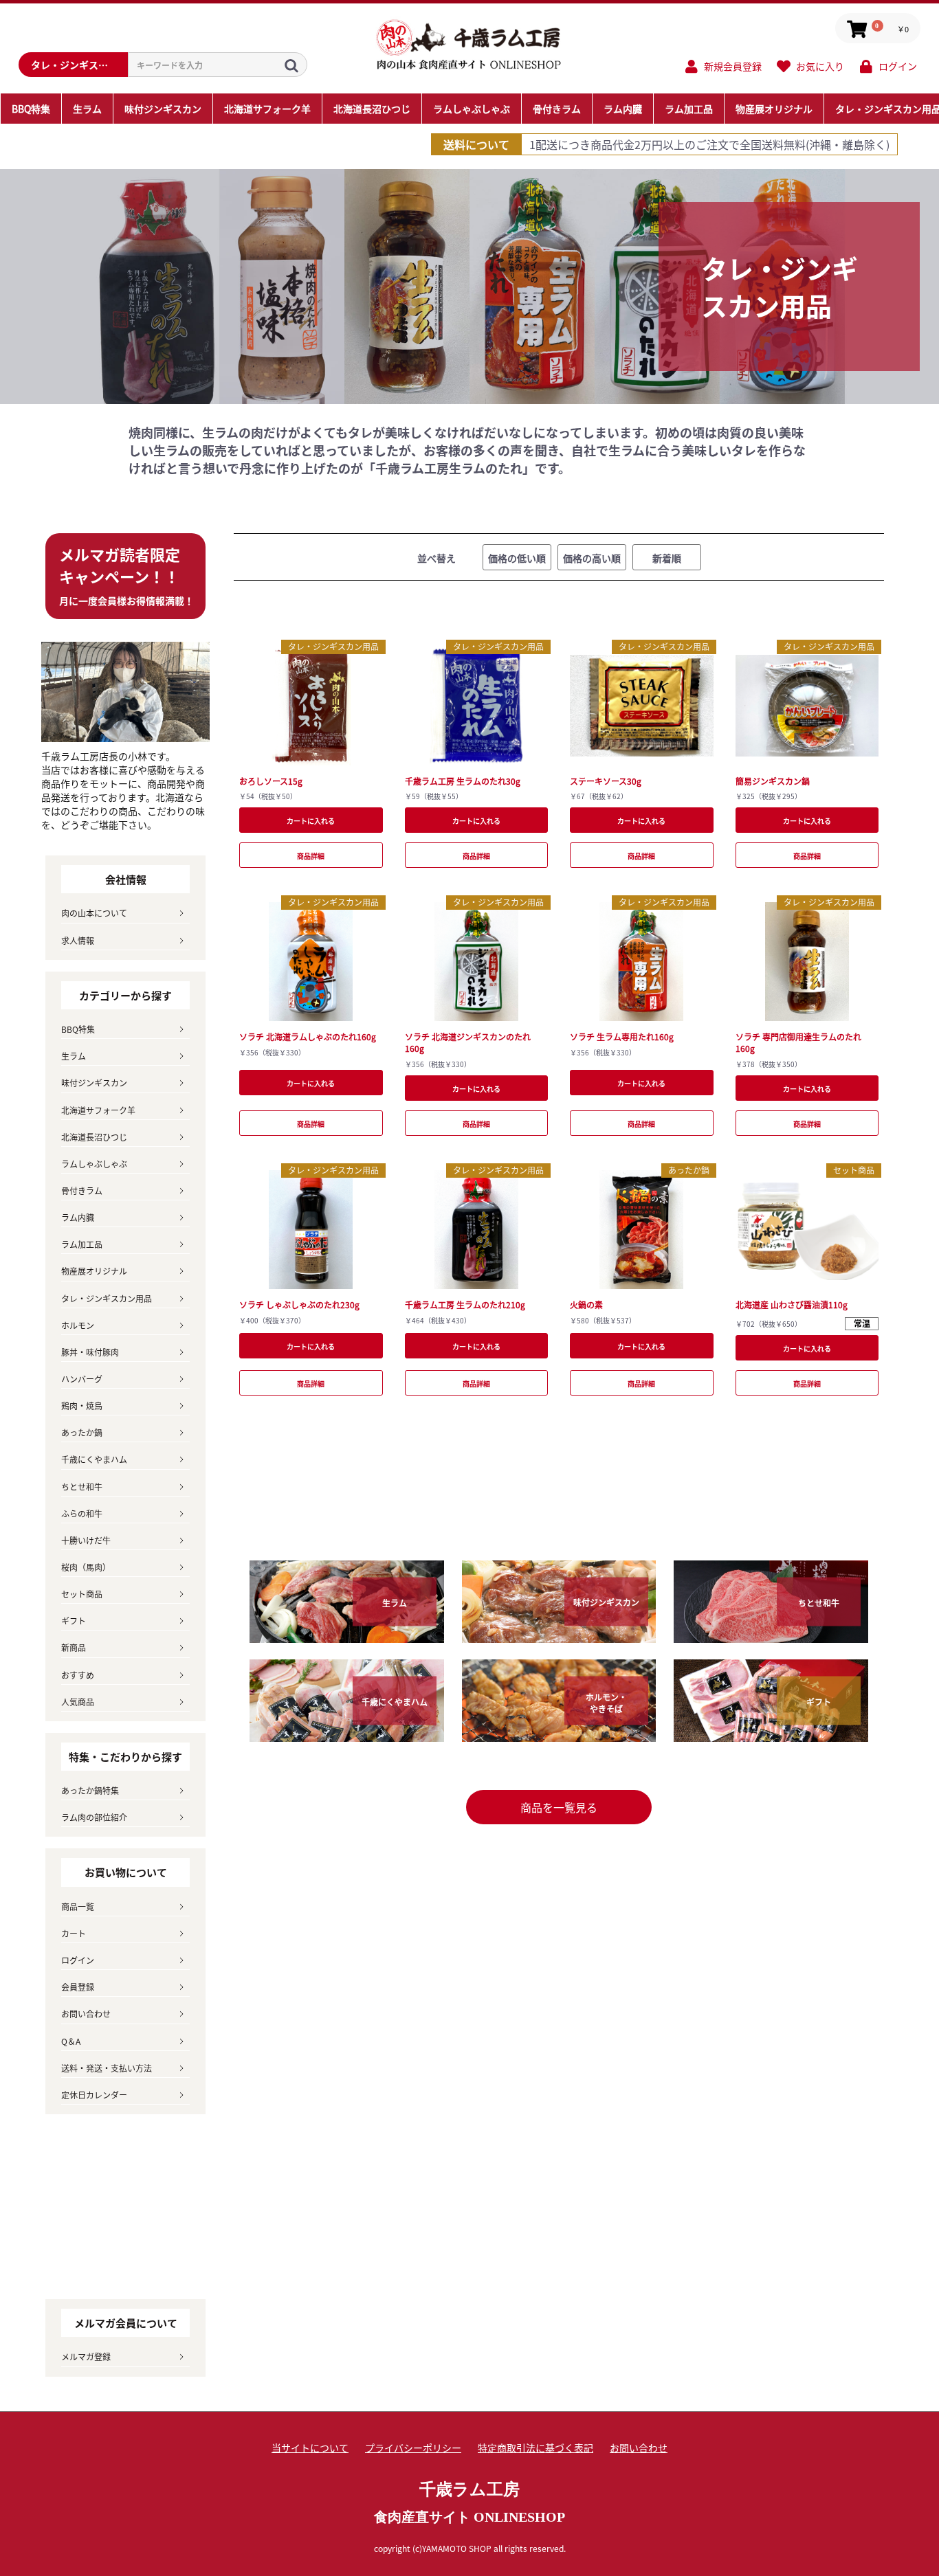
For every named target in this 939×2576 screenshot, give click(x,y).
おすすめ (78, 1675)
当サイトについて (310, 2448)
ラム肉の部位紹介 (94, 1817)
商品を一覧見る (559, 1807)
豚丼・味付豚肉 (90, 1352)
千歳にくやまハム (94, 1459)
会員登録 (78, 1987)
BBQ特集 (78, 1029)
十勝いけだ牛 (86, 1540)
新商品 (74, 1647)
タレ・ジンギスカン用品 (333, 646)
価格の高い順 (592, 558)
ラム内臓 (78, 1217)
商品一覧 (78, 1906)
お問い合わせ (86, 2014)
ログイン (78, 1960)
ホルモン (78, 1325)
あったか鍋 (689, 1170)
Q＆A (71, 2041)
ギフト (74, 1621)
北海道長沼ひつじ (94, 1137)
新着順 (667, 558)
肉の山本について (94, 913)
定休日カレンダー (94, 2095)
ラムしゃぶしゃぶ (94, 1164)
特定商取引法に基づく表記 (535, 2448)
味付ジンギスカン (94, 1083)
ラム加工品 (82, 1244)
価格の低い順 (517, 558)
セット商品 (854, 1170)
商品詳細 (311, 856)
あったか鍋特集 (90, 1790)
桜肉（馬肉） (86, 1567)
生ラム (74, 1056)
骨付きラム (82, 1190)
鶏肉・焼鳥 (82, 1405)
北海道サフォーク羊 (98, 1110)
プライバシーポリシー (413, 2448)
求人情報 (78, 940)
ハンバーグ (82, 1379)
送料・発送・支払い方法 (107, 2068)
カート (74, 1933)
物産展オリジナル (94, 1271)
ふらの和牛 (82, 1513)
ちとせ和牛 (82, 1487)
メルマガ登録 (86, 2356)
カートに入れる (311, 821)
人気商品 (78, 1702)
